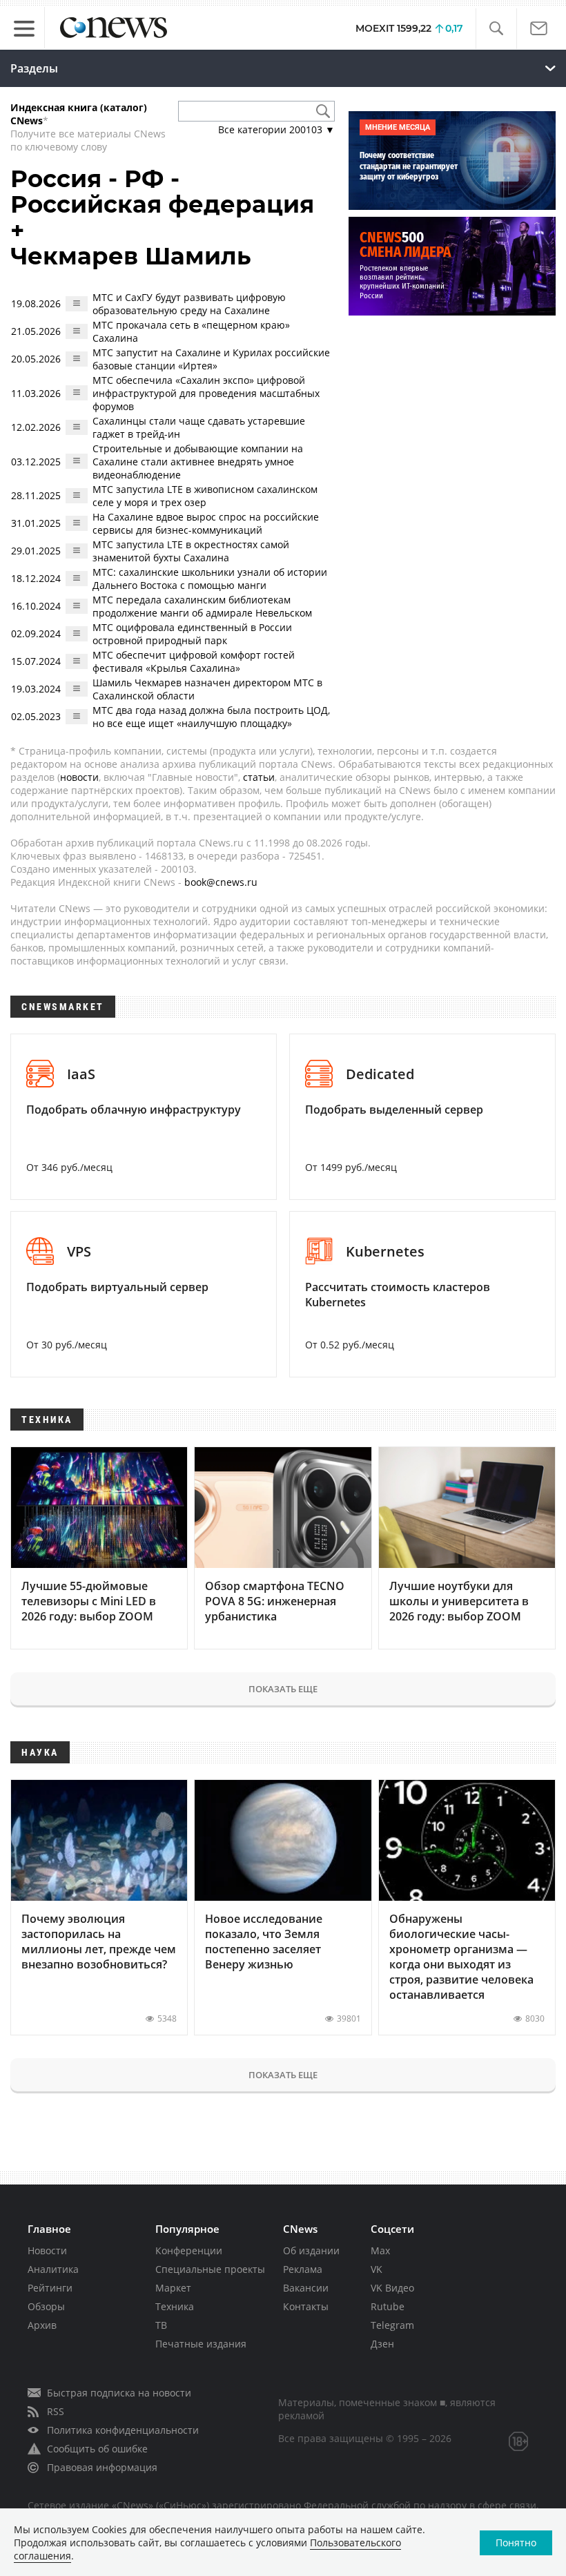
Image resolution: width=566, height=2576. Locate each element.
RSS (56, 2411)
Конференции (189, 2250)
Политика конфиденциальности (123, 2430)
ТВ (161, 2325)
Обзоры (46, 2306)
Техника (175, 2306)
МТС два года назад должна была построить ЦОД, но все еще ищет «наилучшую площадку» (211, 717)
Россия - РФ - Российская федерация (162, 192)
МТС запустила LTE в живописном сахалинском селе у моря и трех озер (205, 496)
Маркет (173, 2288)
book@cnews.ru (221, 882)
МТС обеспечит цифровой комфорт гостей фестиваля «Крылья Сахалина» (194, 661)
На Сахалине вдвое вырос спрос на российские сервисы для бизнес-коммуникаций (206, 523)
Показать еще (283, 1689)
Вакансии (306, 2288)
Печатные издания (201, 2344)
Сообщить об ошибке (97, 2449)
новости (79, 777)
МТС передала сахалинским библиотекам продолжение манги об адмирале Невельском (202, 606)
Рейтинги (50, 2288)
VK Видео (392, 2288)
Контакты (306, 2306)
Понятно (516, 2543)
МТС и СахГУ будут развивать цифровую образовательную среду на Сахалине (189, 304)
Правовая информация (102, 2467)
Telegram (392, 2325)
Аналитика (53, 2269)
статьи (259, 777)
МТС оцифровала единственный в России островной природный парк (192, 634)
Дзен (382, 2344)
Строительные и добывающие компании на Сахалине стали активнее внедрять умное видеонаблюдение (198, 462)
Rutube (388, 2306)
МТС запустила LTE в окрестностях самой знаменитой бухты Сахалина (191, 551)
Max (380, 2250)
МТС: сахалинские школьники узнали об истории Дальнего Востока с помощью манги (210, 579)
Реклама (303, 2269)
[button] (496, 29)
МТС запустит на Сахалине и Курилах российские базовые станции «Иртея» (211, 359)
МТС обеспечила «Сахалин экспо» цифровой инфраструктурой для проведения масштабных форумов (206, 393)
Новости (47, 2250)
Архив (42, 2325)
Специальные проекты (210, 2269)
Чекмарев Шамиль (131, 256)
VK (377, 2269)
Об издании (311, 2250)
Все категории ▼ (276, 129)
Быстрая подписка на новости (119, 2393)
